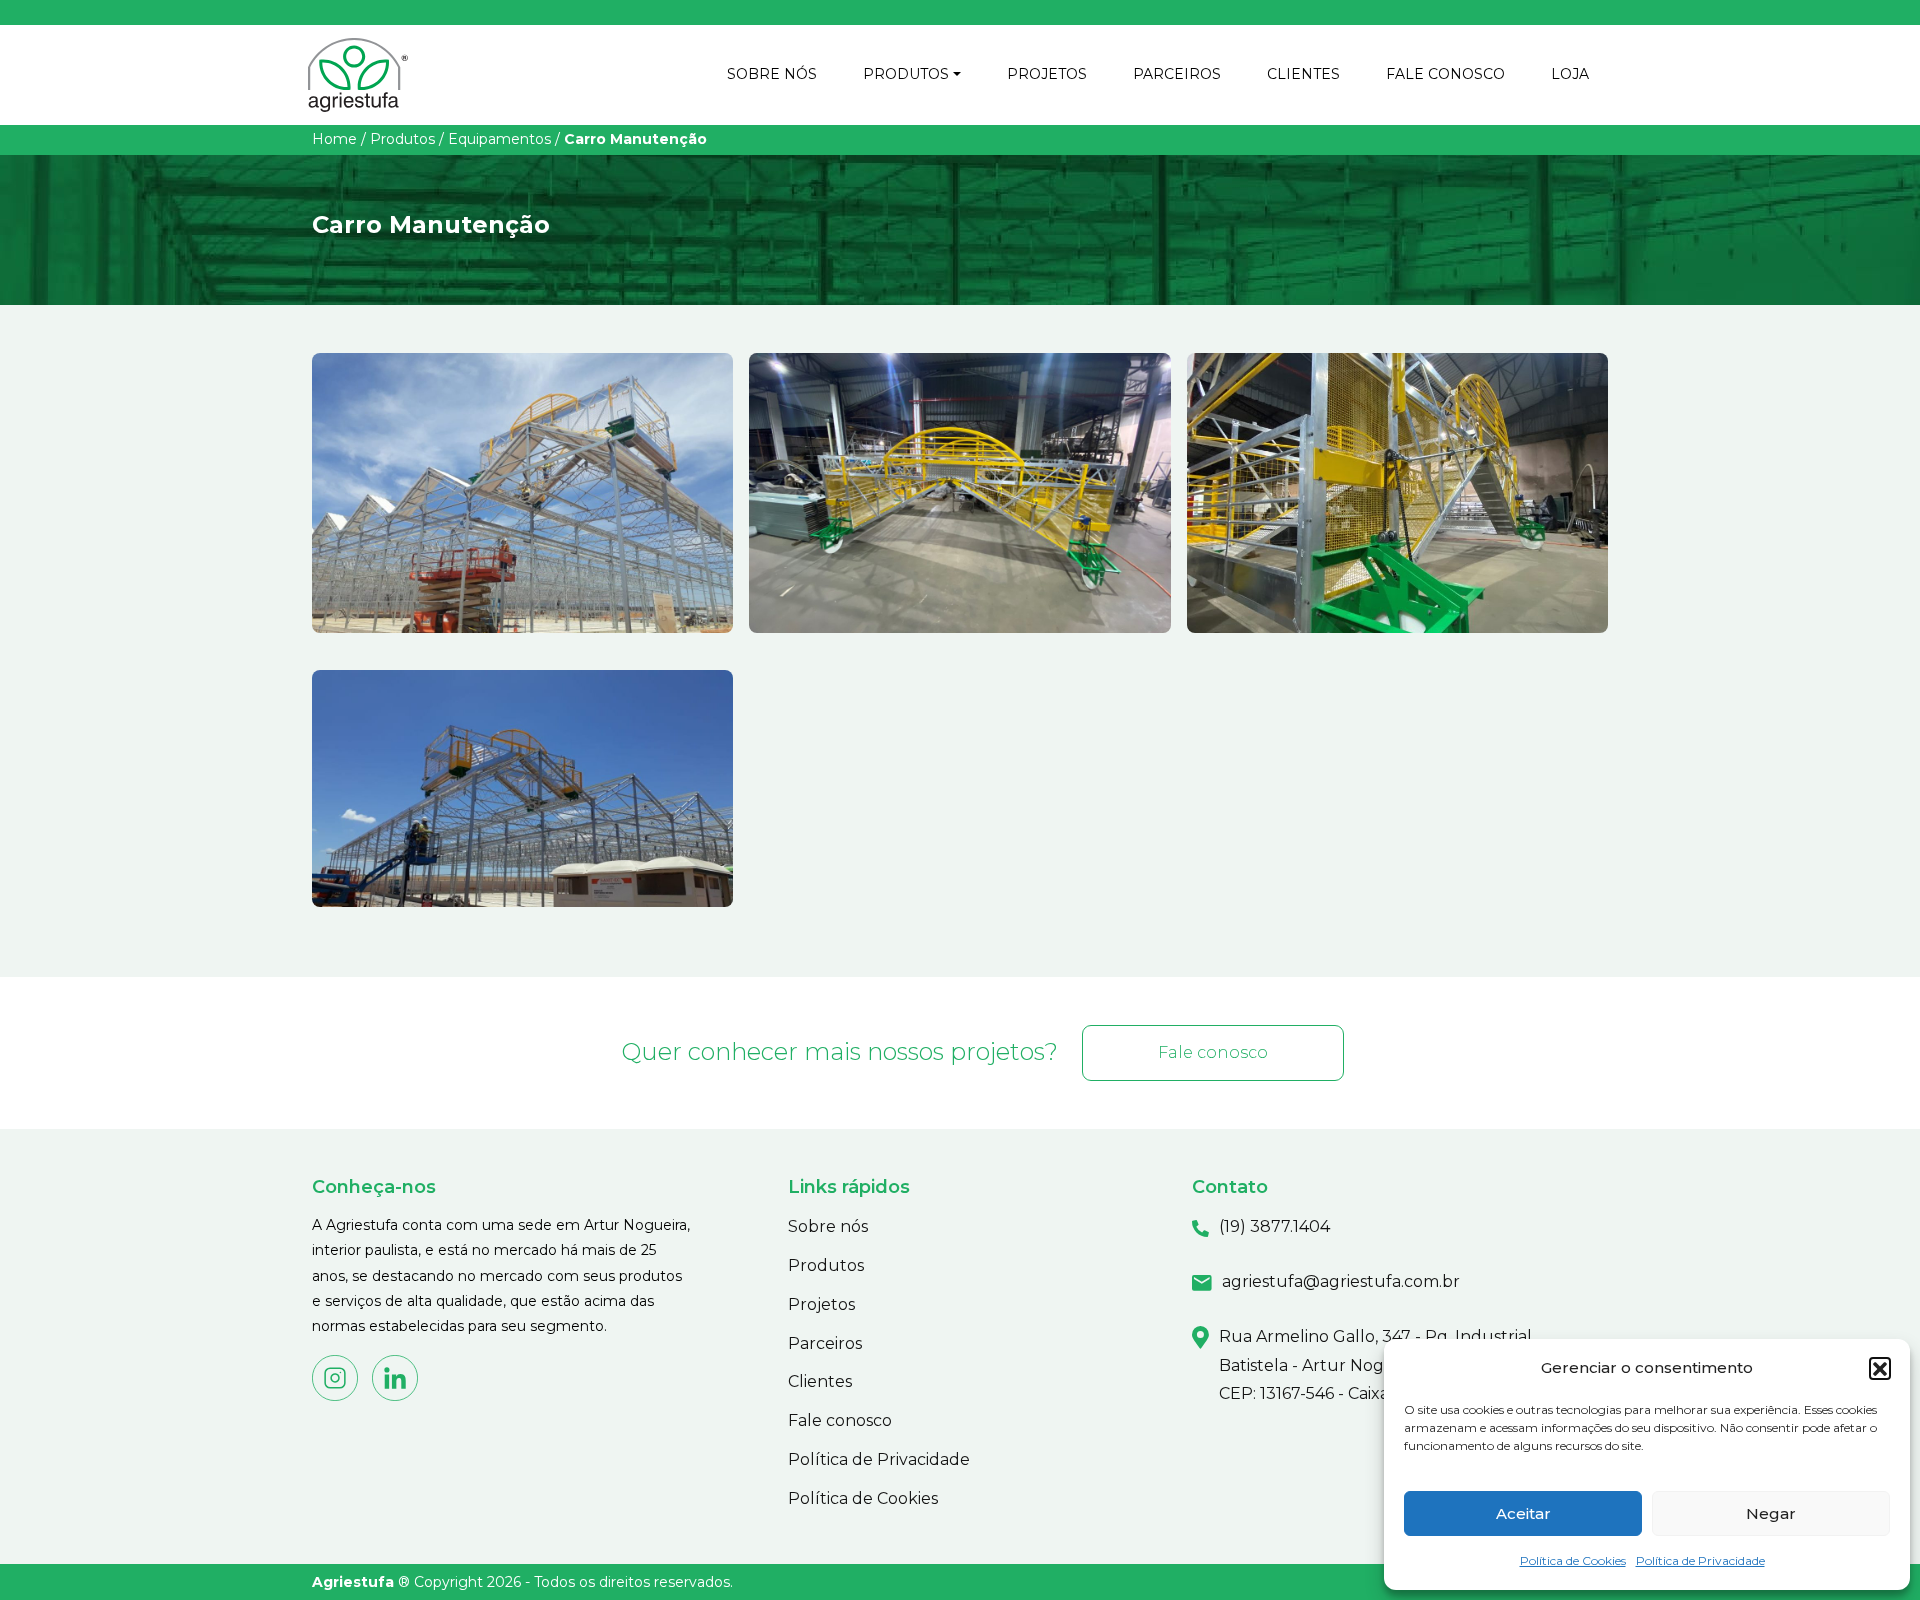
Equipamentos (499, 139)
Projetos (821, 1304)
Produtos (402, 139)
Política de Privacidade (1700, 1560)
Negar (1771, 1513)
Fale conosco (1213, 1052)
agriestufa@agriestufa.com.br (1341, 1281)
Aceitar (1523, 1513)
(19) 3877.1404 (1274, 1226)
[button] (1880, 1368)
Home (334, 139)
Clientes (820, 1381)
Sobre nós (828, 1226)
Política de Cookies (1573, 1560)
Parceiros (825, 1343)
